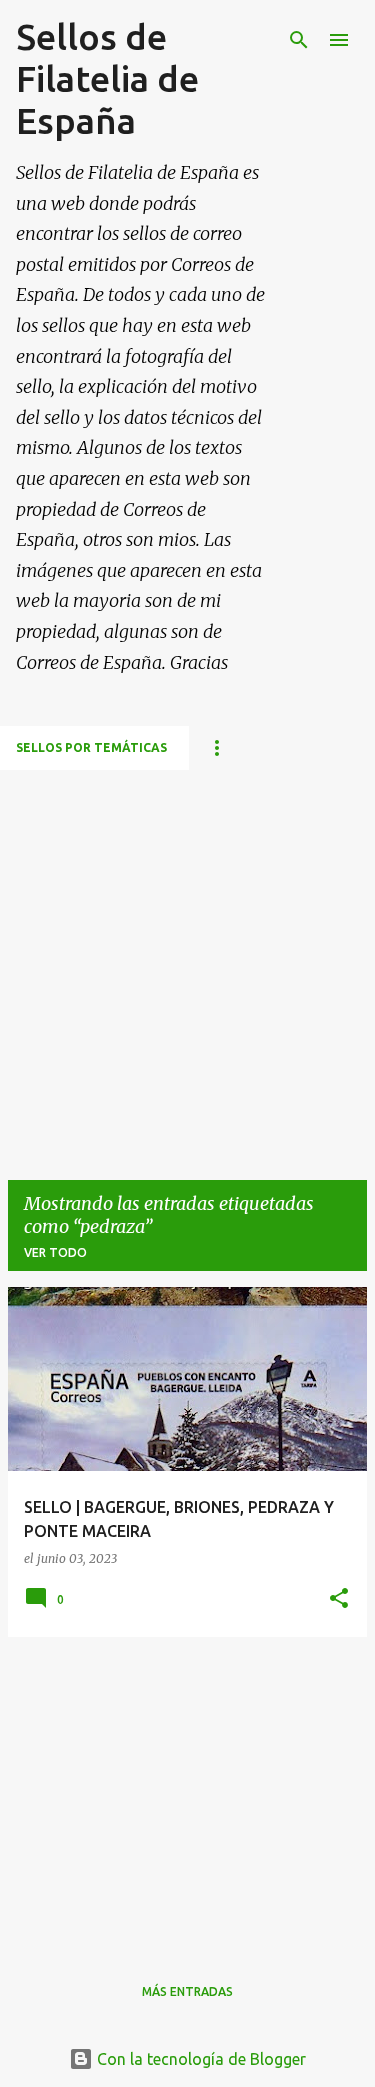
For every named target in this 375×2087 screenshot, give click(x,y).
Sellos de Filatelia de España (107, 78)
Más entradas (187, 1991)
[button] (339, 1599)
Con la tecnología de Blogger (199, 2059)
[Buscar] (299, 40)
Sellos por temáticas (91, 747)
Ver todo (55, 1252)
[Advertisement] (187, 957)
